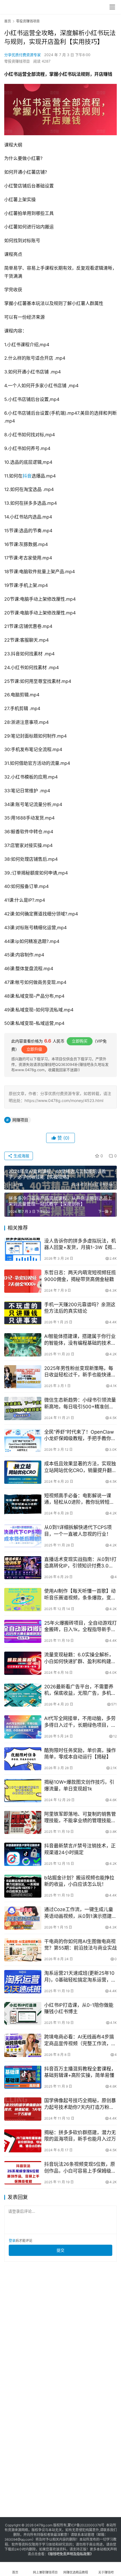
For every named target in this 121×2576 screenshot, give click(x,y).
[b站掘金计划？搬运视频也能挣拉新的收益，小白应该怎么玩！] (23, 1886)
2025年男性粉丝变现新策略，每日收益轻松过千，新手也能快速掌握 (80, 1372)
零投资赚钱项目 (17, 61)
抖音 (27, 476)
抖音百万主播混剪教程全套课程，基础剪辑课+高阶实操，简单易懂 (80, 2072)
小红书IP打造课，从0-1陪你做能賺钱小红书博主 (79, 2008)
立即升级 (34, 1049)
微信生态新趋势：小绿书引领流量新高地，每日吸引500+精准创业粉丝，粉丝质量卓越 (80, 1403)
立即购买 (80, 1041)
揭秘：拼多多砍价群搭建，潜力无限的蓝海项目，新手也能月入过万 (80, 2136)
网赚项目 (20, 1120)
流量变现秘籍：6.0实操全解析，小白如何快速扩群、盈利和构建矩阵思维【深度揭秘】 (80, 1658)
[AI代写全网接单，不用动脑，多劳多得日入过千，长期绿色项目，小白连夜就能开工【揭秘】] (23, 1727)
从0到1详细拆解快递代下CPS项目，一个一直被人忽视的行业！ (78, 1531)
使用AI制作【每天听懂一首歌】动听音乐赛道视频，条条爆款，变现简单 (80, 1594)
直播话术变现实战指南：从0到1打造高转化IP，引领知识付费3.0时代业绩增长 (80, 1563)
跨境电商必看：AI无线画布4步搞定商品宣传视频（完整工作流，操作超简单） (80, 2040)
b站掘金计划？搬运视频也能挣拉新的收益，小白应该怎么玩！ (79, 1881)
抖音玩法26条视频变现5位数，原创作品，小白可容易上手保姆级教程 (80, 2168)
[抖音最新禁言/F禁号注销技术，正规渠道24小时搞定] (23, 1854)
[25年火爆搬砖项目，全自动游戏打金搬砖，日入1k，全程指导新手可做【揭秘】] (23, 1632)
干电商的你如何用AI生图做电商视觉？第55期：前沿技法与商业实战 (80, 1945)
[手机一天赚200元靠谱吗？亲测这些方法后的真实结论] (23, 1313)
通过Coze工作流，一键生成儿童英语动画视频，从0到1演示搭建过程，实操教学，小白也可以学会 (80, 1913)
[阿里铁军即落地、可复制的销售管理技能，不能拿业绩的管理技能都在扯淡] (23, 1823)
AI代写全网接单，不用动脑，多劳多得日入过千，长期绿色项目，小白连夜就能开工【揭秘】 (80, 1722)
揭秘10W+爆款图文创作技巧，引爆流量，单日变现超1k (79, 1785)
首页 (8, 21)
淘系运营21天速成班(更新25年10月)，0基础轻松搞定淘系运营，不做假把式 (80, 1977)
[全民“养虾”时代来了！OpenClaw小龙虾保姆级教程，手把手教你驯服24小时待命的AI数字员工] (23, 1440)
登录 (12, 2241)
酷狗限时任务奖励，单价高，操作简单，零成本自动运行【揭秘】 (80, 1754)
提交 (60, 2250)
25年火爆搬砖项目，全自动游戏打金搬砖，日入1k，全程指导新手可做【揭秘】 (80, 1626)
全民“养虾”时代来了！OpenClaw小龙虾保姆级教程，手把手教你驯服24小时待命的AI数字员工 (80, 1435)
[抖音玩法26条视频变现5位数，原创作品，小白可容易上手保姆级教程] (23, 2173)
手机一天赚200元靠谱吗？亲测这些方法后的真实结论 (80, 1308)
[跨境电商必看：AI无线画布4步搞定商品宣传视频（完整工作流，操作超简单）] (23, 2045)
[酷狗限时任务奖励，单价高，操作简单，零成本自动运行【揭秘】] (23, 1759)
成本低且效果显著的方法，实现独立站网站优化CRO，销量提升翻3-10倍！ (80, 1467)
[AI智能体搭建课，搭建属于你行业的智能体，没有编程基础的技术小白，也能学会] (23, 1345)
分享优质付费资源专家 (23, 55)
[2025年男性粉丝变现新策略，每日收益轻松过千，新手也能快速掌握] (23, 1377)
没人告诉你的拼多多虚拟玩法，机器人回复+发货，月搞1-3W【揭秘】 (80, 1244)
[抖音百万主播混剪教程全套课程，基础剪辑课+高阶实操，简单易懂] (23, 2077)
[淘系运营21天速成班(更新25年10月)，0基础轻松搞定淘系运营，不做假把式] (23, 1982)
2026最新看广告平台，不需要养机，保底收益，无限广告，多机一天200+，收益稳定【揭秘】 (80, 1690)
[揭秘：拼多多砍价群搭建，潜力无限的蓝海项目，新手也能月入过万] (23, 2141)
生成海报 (21, 1156)
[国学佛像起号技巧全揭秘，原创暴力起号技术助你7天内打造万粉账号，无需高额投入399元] (23, 2109)
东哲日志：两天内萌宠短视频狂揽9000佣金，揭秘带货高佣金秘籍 (80, 1276)
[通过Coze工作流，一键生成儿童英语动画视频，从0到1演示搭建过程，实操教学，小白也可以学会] (23, 1918)
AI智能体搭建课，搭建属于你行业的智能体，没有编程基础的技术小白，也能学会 (80, 1340)
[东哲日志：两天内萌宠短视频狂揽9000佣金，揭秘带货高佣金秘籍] (23, 1281)
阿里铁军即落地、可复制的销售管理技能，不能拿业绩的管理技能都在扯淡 (80, 1818)
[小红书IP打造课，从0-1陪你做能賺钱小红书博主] (23, 2014)
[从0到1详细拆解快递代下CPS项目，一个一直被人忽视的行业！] (23, 1536)
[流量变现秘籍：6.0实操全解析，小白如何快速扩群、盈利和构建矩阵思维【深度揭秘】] (23, 1663)
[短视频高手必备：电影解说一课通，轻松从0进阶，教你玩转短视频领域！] (23, 1504)
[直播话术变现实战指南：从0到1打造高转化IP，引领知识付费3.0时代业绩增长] (23, 1568)
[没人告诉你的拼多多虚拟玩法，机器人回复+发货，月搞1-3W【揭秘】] (23, 1249)
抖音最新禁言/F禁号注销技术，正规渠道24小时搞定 (80, 1849)
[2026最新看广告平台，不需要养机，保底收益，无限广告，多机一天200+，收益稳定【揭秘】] (23, 1695)
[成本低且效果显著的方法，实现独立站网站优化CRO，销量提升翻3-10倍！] (23, 1472)
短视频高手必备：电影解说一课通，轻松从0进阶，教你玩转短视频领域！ (79, 1499)
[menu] (112, 7)
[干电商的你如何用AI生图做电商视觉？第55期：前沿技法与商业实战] (23, 1950)
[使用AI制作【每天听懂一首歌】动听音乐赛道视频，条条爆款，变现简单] (23, 1600)
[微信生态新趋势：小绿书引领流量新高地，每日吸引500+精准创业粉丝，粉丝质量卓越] (23, 1408)
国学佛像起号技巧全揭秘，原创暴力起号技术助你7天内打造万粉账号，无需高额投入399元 (80, 2104)
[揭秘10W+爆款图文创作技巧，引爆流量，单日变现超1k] (23, 1791)
